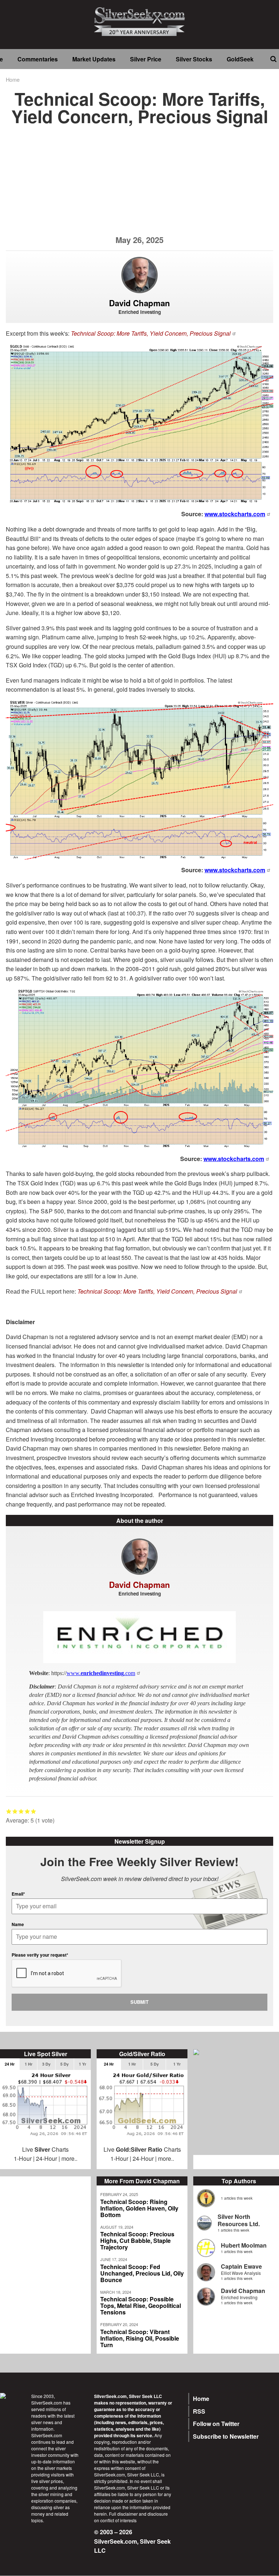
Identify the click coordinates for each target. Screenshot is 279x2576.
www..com (101, 1673)
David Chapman (243, 2291)
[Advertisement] (139, 185)
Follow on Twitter (216, 2424)
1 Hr (29, 2064)
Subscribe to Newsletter (226, 2436)
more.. (69, 2158)
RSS (199, 2411)
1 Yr (82, 2064)
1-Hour (23, 2158)
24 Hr (10, 2064)
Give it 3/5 (21, 1811)
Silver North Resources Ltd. (239, 2220)
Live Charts (45, 2149)
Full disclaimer (123, 2514)
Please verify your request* (40, 1955)
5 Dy (64, 2064)
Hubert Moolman (244, 2245)
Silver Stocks (194, 59)
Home (13, 79)
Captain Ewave (241, 2266)
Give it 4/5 (27, 1811)
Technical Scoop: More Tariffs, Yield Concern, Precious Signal (151, 333)
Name (18, 1924)
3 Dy (46, 2064)
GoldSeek (240, 59)
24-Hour (46, 2158)
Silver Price (146, 59)
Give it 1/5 (9, 1811)
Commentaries (38, 59)
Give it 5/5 (34, 1811)
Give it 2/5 (15, 1811)
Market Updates (94, 59)
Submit (139, 2002)
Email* (18, 1894)
